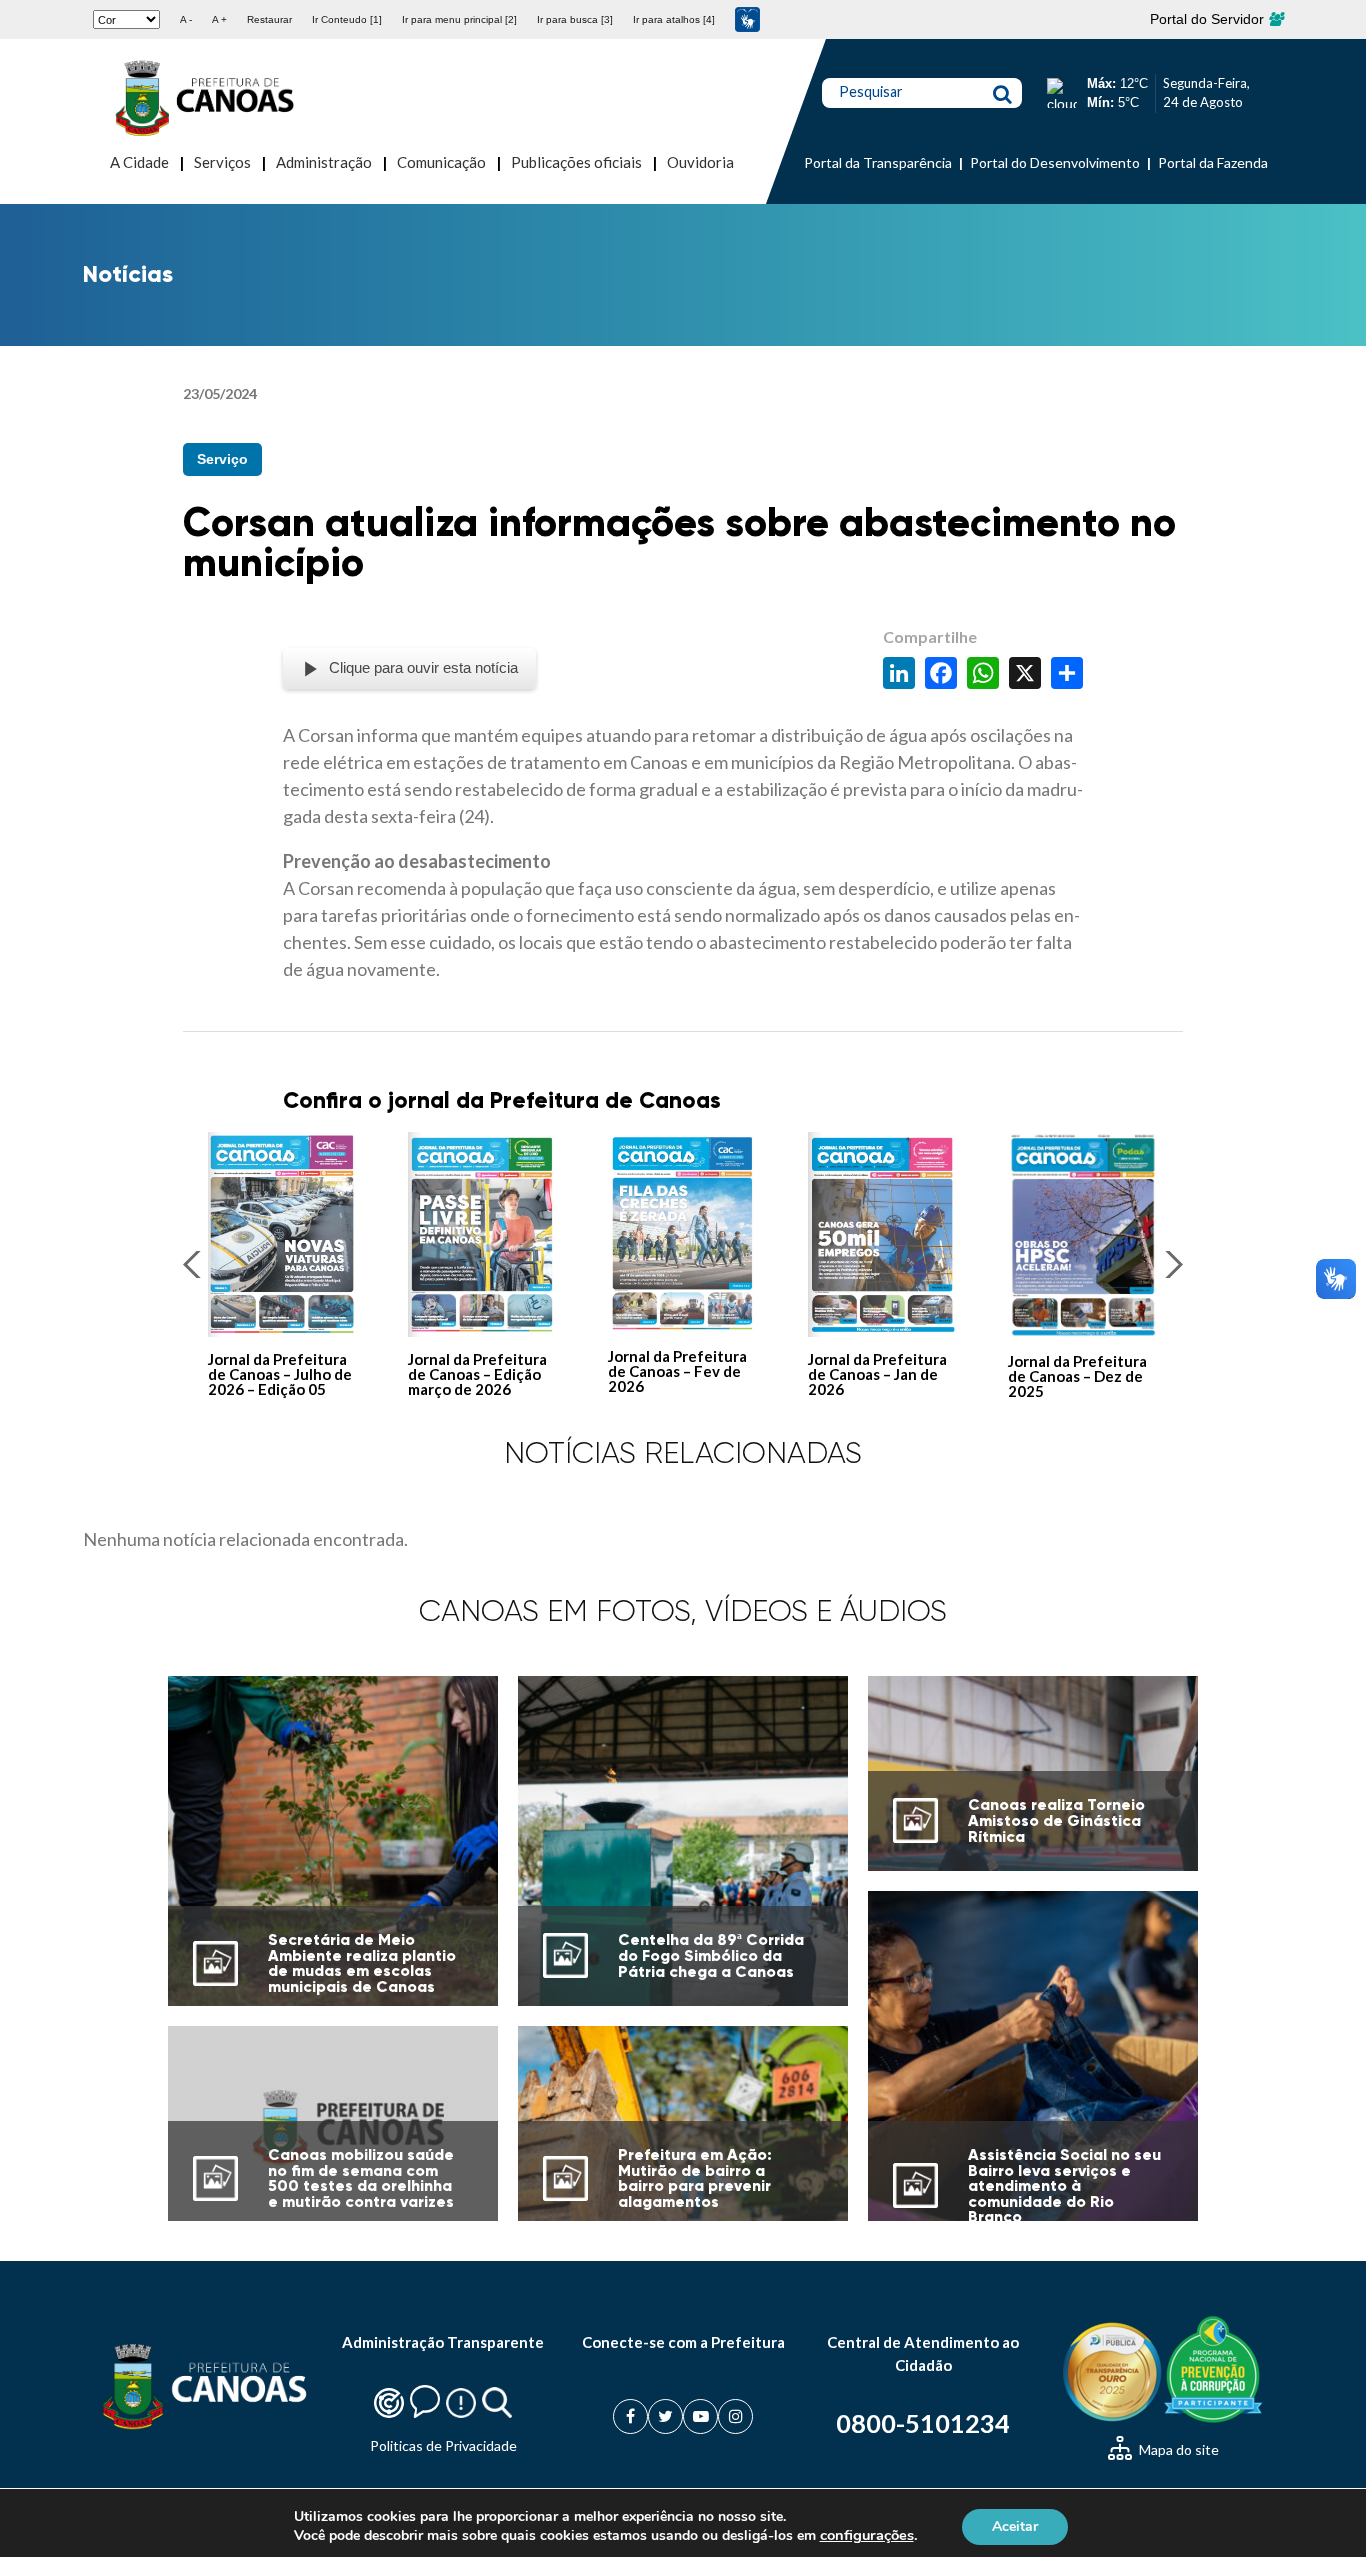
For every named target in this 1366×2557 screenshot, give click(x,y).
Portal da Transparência (878, 162)
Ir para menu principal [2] (459, 19)
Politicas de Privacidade (443, 2445)
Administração (324, 162)
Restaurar (269, 19)
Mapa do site (1177, 2449)
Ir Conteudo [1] (347, 19)
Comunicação (441, 162)
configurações (867, 2535)
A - (186, 19)
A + (219, 19)
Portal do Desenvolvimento (1055, 162)
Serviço (222, 459)
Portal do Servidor (1209, 19)
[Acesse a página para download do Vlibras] (747, 19)
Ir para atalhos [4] (674, 19)
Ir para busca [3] (575, 19)
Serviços (222, 162)
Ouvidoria (700, 162)
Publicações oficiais (576, 162)
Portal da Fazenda (1213, 162)
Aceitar (1015, 2525)
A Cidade (139, 162)
